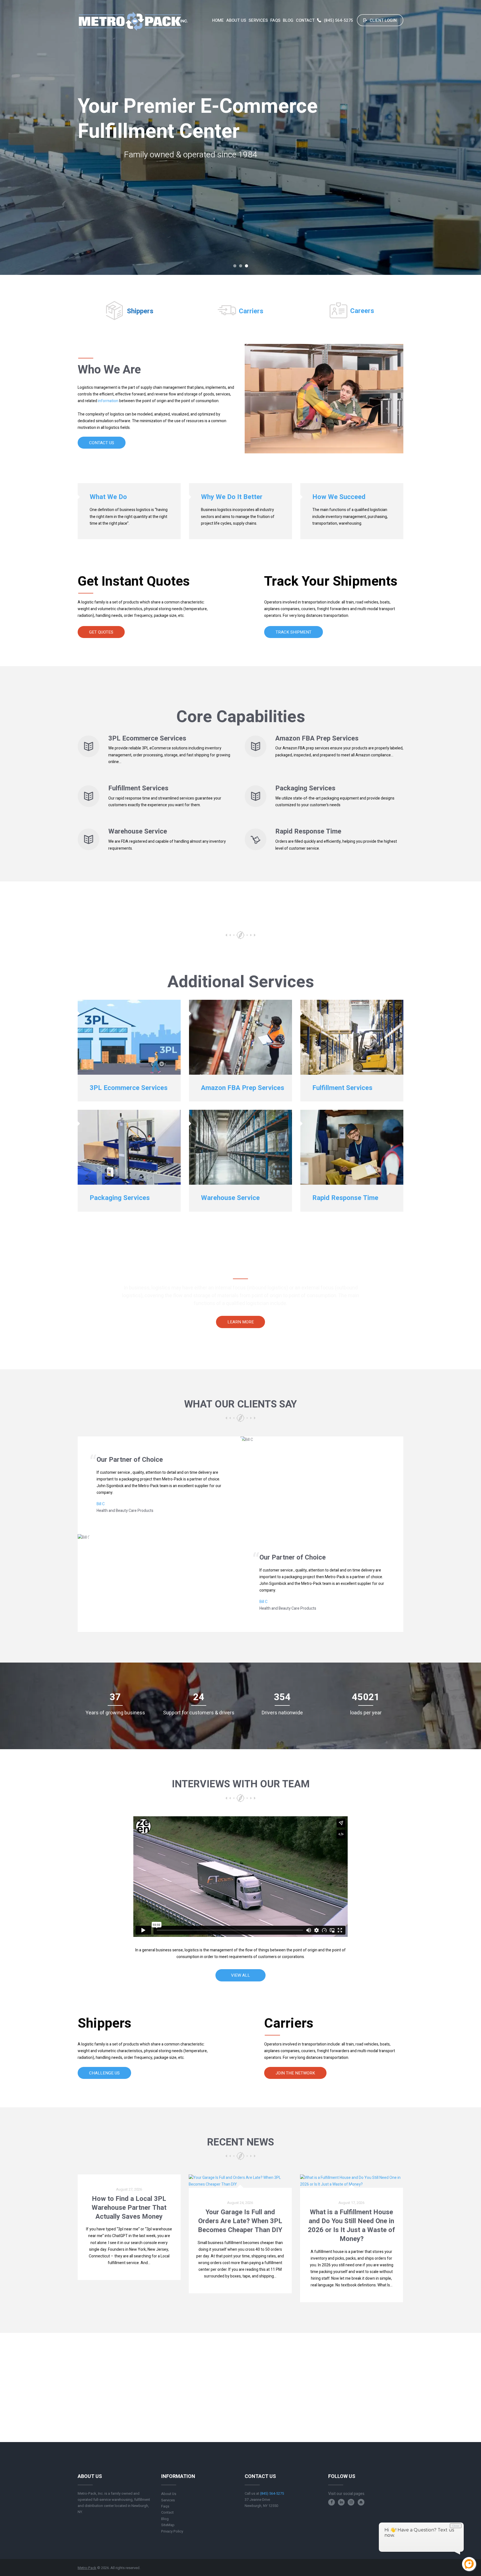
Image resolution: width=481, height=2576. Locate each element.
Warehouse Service (138, 831)
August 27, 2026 (129, 2189)
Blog (165, 2519)
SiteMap (168, 2525)
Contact (167, 2512)
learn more (241, 1322)
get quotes (101, 632)
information (108, 401)
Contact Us (102, 443)
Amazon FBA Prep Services (317, 738)
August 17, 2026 (351, 2203)
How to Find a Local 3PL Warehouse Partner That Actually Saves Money (129, 2208)
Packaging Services (305, 788)
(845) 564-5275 (339, 20)
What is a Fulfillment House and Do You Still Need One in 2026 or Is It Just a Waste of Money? (351, 2226)
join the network (295, 2073)
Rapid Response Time (308, 831)
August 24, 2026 (240, 2203)
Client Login (383, 20)
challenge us (104, 2073)
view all (240, 1975)
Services (168, 2500)
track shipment (294, 632)
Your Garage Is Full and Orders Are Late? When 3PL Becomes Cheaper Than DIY (240, 2221)
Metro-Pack (87, 2568)
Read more (129, 2275)
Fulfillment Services (138, 788)
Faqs (165, 2506)
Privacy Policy (172, 2531)
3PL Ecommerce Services (147, 738)
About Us (169, 2494)
